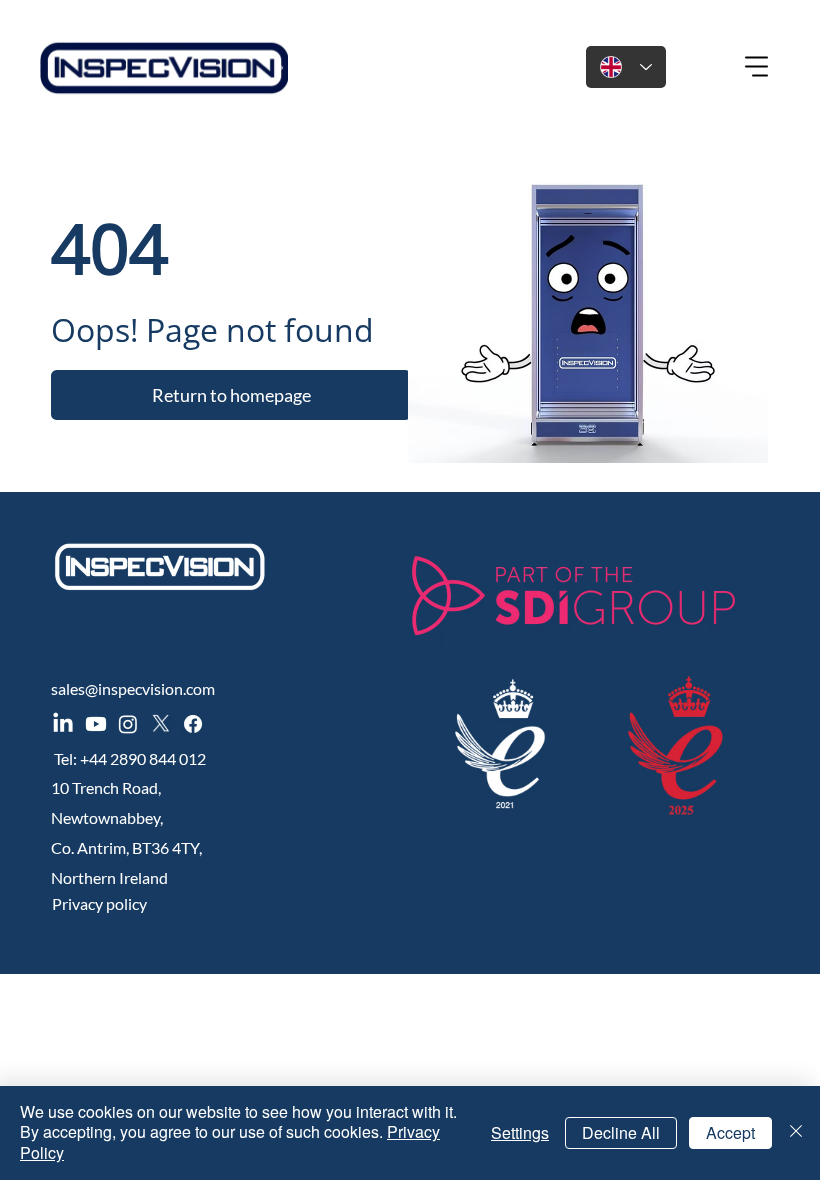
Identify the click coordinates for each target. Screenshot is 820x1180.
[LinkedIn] (63, 724)
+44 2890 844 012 (146, 758)
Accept (730, 1132)
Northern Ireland (109, 877)
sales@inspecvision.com (133, 688)
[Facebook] (193, 724)
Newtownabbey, (107, 817)
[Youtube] (96, 724)
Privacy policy (99, 903)
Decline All (621, 1132)
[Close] (796, 1133)
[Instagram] (128, 724)
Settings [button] (520, 1132)
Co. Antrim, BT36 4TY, (126, 847)
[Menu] (758, 67)
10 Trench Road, (106, 787)
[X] (161, 724)
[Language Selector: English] (626, 67)
